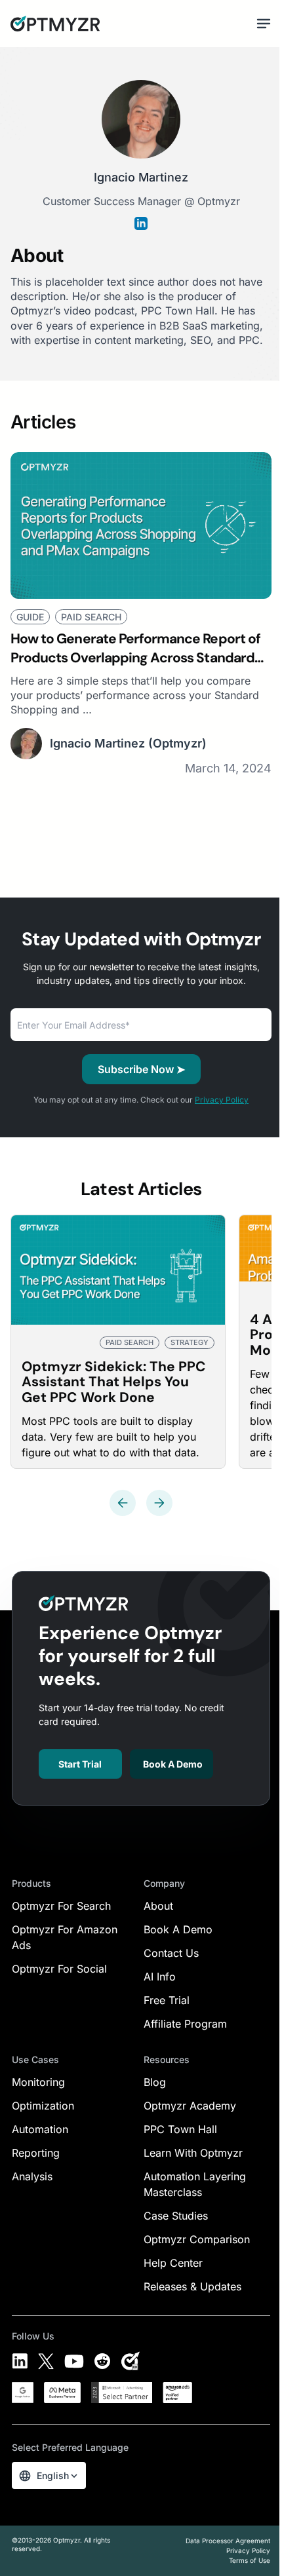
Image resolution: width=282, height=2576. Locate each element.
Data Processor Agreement (228, 2541)
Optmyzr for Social (59, 1969)
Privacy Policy (222, 1100)
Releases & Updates (192, 2286)
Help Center (173, 2263)
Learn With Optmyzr (193, 2153)
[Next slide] (159, 1503)
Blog (155, 2082)
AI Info (160, 1977)
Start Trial (80, 1764)
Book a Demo (173, 1764)
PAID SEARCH (91, 617)
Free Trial (167, 2000)
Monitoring (38, 2082)
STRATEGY (190, 1342)
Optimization (43, 2106)
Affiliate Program (185, 2024)
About (158, 1906)
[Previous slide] (123, 1503)
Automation (40, 2129)
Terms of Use (250, 2560)
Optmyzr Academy (190, 2106)
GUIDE (30, 617)
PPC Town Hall (180, 2129)
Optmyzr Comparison (197, 2239)
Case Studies (176, 2216)
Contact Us (171, 1953)
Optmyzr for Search (61, 1906)
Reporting (36, 2153)
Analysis (32, 2176)
